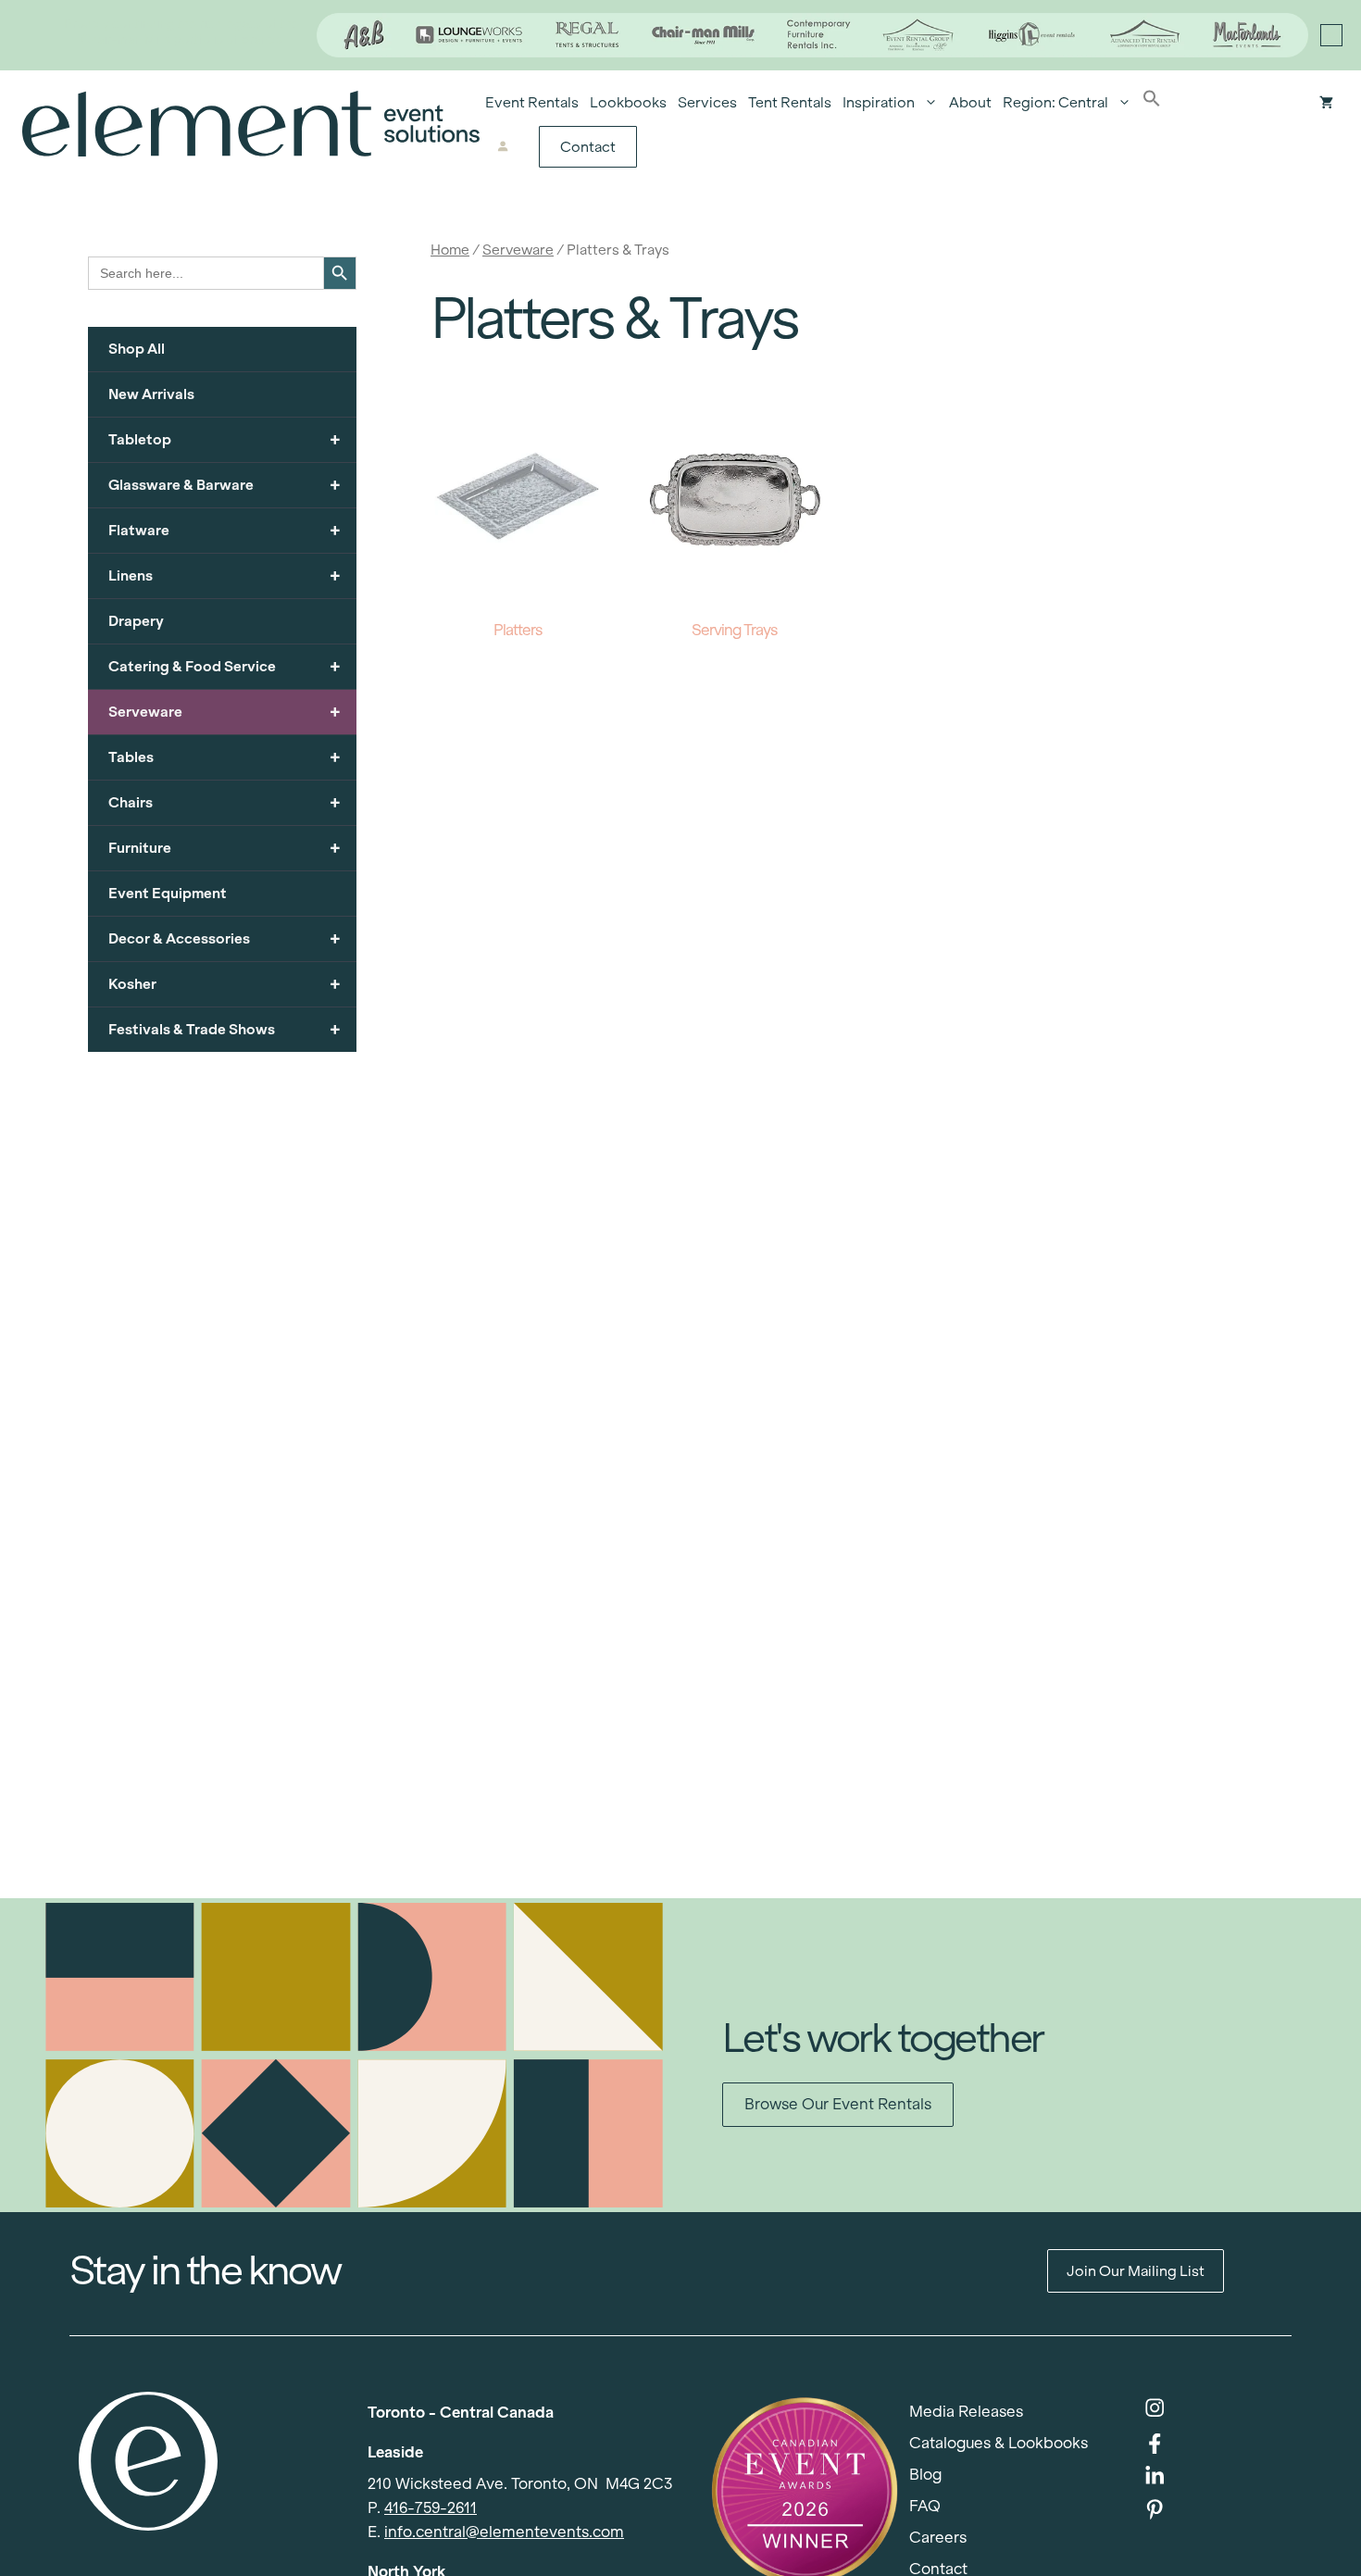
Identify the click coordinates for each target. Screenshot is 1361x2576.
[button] (1152, 103)
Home (450, 250)
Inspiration (879, 102)
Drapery (136, 621)
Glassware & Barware (225, 485)
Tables (225, 757)
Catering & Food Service (225, 666)
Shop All (137, 349)
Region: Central (1055, 102)
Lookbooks (628, 102)
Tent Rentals (790, 102)
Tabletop (225, 439)
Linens (225, 575)
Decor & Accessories (225, 938)
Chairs (225, 802)
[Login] (502, 147)
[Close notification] (1331, 35)
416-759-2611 (431, 2508)
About (970, 102)
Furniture (225, 848)
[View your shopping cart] (1326, 103)
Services (707, 102)
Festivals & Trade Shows (225, 1029)
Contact (588, 147)
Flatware (225, 530)
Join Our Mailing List (1136, 2271)
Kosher (225, 984)
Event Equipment (168, 893)
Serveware (518, 250)
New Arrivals (151, 394)
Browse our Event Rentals (838, 2104)
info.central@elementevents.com (504, 2532)
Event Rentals (532, 102)
